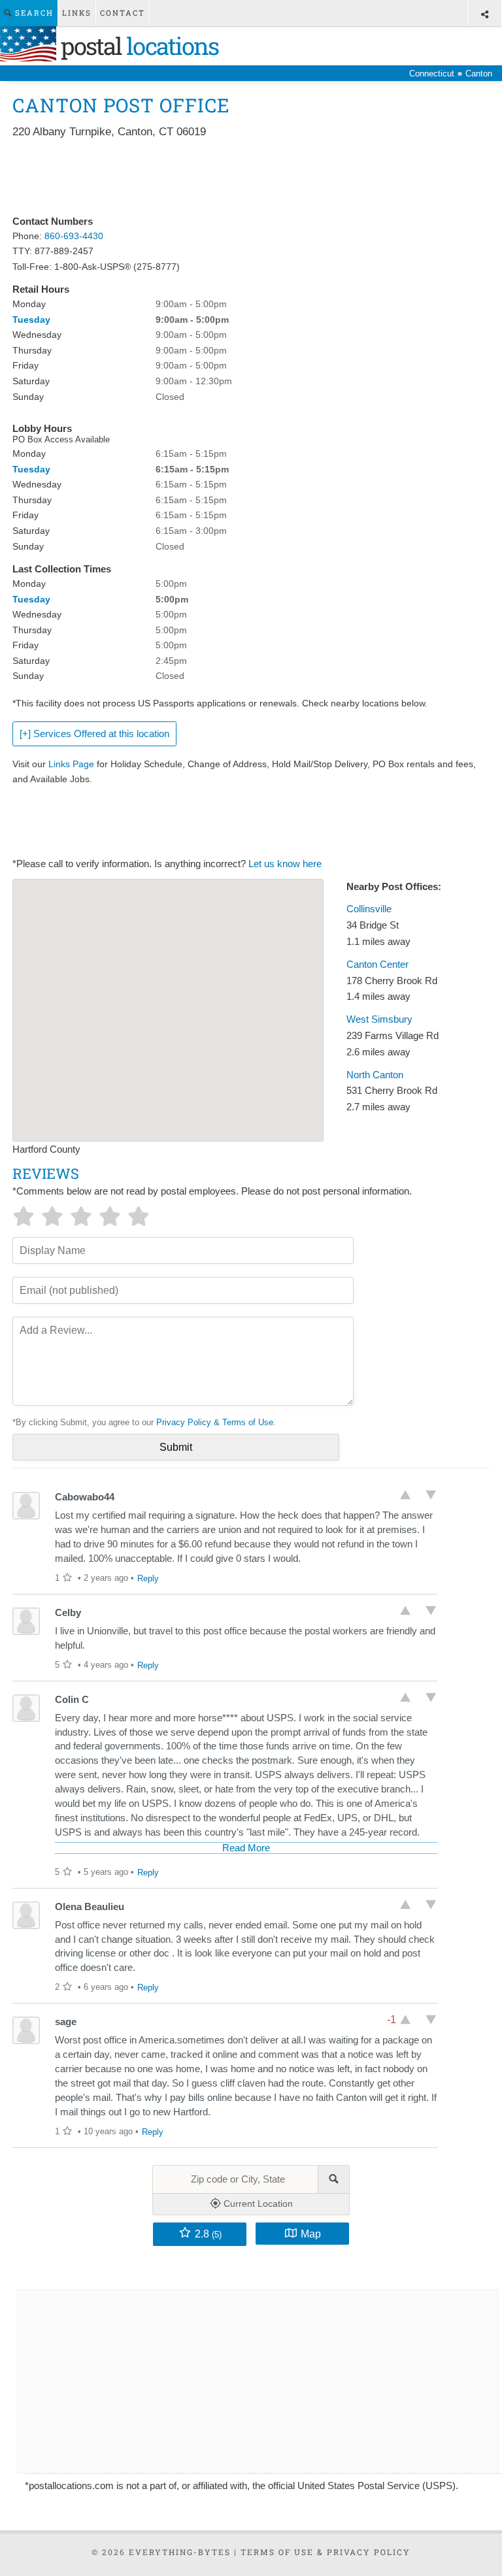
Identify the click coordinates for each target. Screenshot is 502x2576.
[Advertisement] (250, 178)
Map (311, 2234)
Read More (246, 1848)
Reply (148, 1578)
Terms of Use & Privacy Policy (326, 2552)
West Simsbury (379, 1019)
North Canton (375, 1075)
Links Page (71, 764)
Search (33, 13)
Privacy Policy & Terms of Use (215, 1422)
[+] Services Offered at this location (94, 734)
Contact (123, 13)
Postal (137, 46)
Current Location (257, 2204)
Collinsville (369, 909)
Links (77, 13)
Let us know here (285, 864)
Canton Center (377, 965)
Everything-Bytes (180, 2552)
